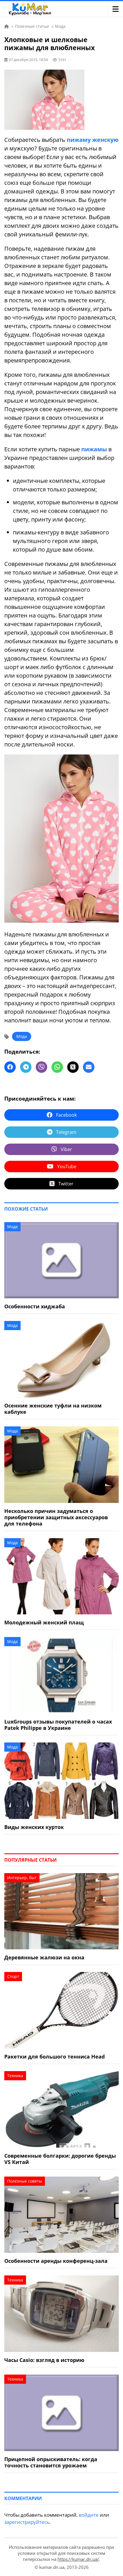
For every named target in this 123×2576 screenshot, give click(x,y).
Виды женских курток (34, 1827)
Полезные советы (25, 2181)
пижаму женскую (93, 140)
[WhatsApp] (57, 1067)
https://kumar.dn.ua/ (78, 2559)
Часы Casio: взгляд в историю (44, 2360)
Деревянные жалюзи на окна (44, 1957)
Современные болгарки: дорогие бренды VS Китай (60, 2159)
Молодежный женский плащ (44, 1622)
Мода (22, 1036)
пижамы (94, 449)
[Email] (89, 1067)
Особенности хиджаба (35, 1306)
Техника (15, 2076)
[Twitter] (73, 1067)
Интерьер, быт (22, 1878)
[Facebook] (10, 1067)
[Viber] (41, 1067)
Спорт (13, 1976)
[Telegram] (26, 1067)
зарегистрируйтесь (27, 2522)
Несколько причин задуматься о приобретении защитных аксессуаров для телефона (56, 1517)
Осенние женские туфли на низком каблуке (53, 1409)
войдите (89, 2515)
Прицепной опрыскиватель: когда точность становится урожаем (51, 2462)
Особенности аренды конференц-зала (56, 2261)
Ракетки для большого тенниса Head (54, 2057)
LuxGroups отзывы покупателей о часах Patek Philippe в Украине (58, 1725)
